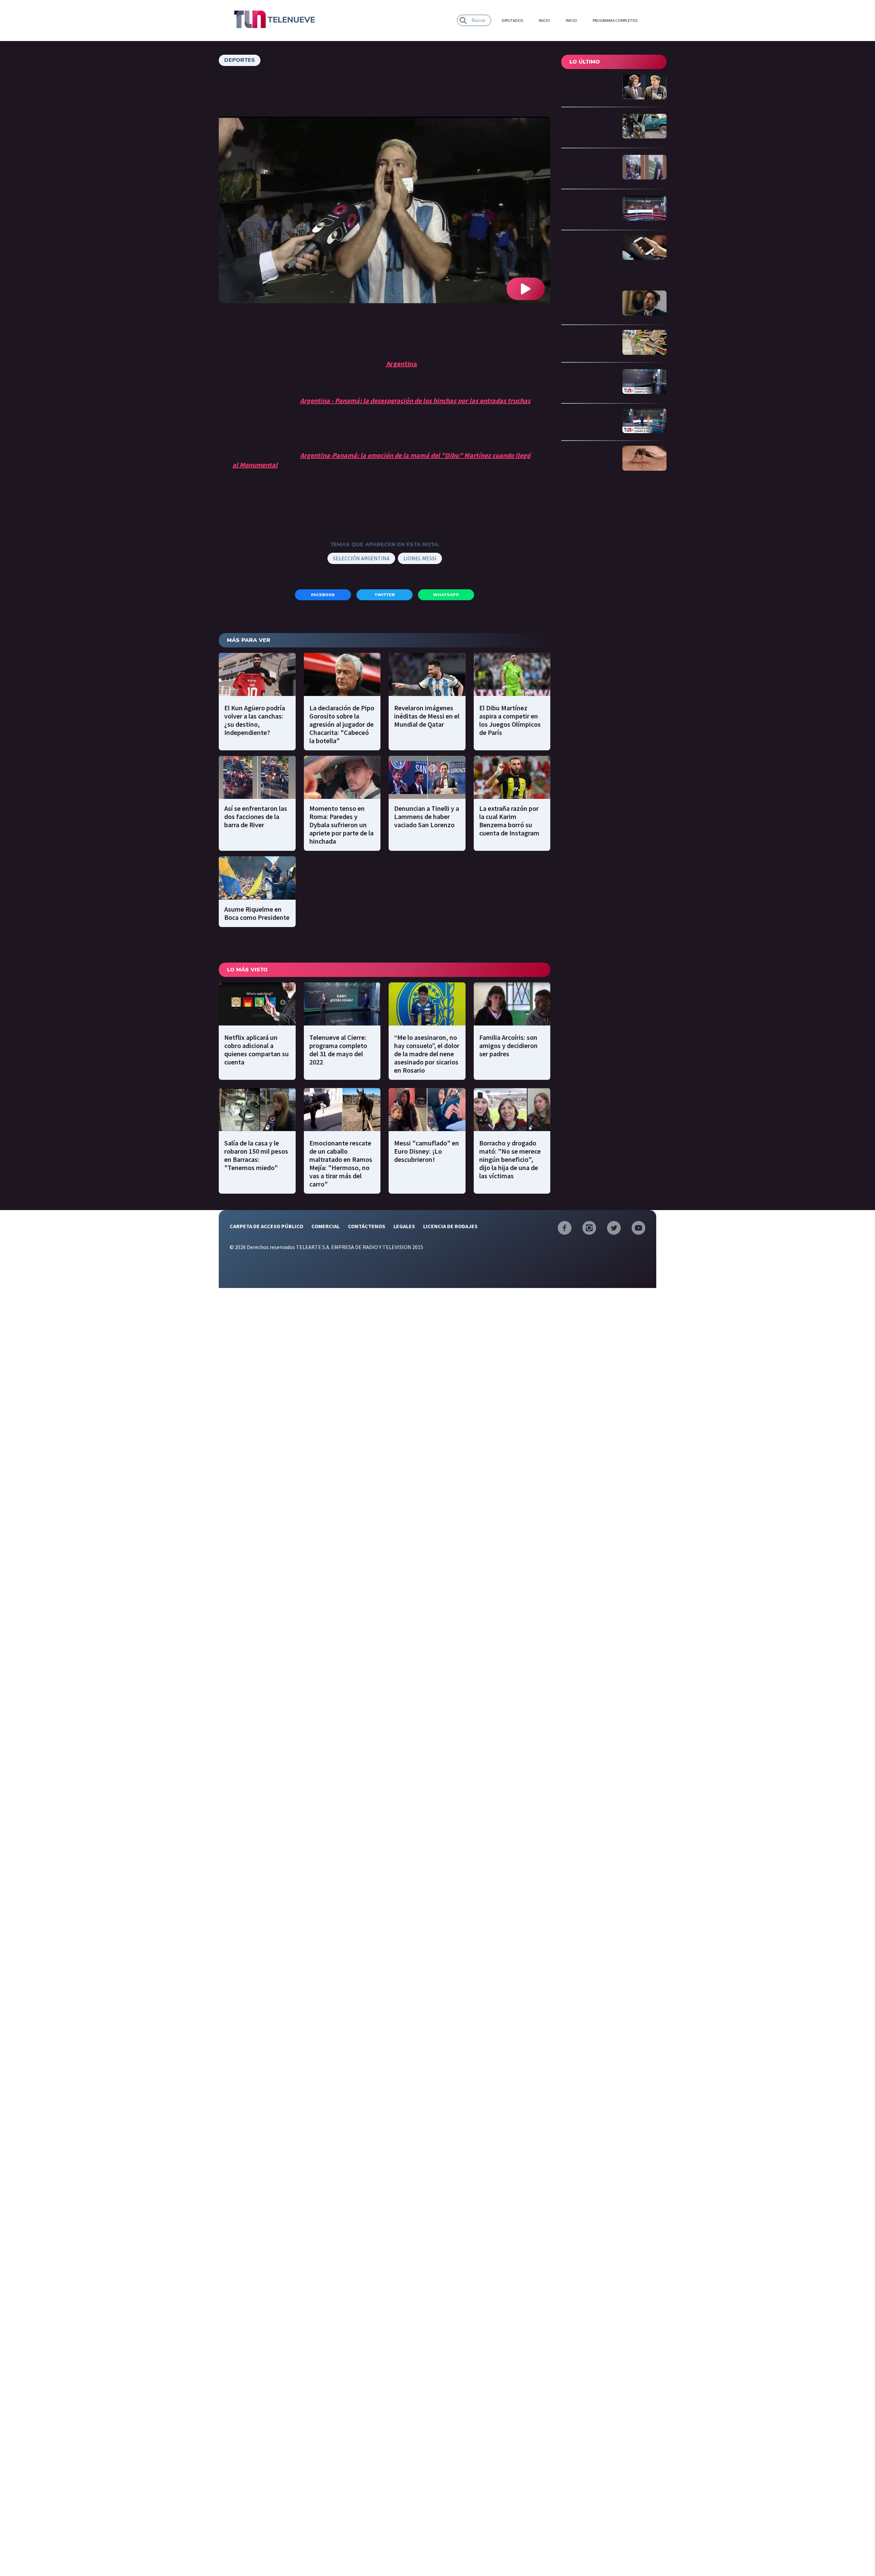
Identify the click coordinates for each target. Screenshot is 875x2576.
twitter (385, 595)
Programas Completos (615, 20)
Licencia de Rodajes (450, 1226)
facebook (323, 595)
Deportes (240, 60)
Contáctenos (367, 1226)
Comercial (326, 1226)
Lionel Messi (420, 558)
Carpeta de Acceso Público (266, 1226)
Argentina (402, 364)
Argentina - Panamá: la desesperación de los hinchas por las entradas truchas (415, 400)
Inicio (544, 20)
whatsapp (446, 595)
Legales (404, 1226)
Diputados (512, 20)
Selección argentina (361, 558)
